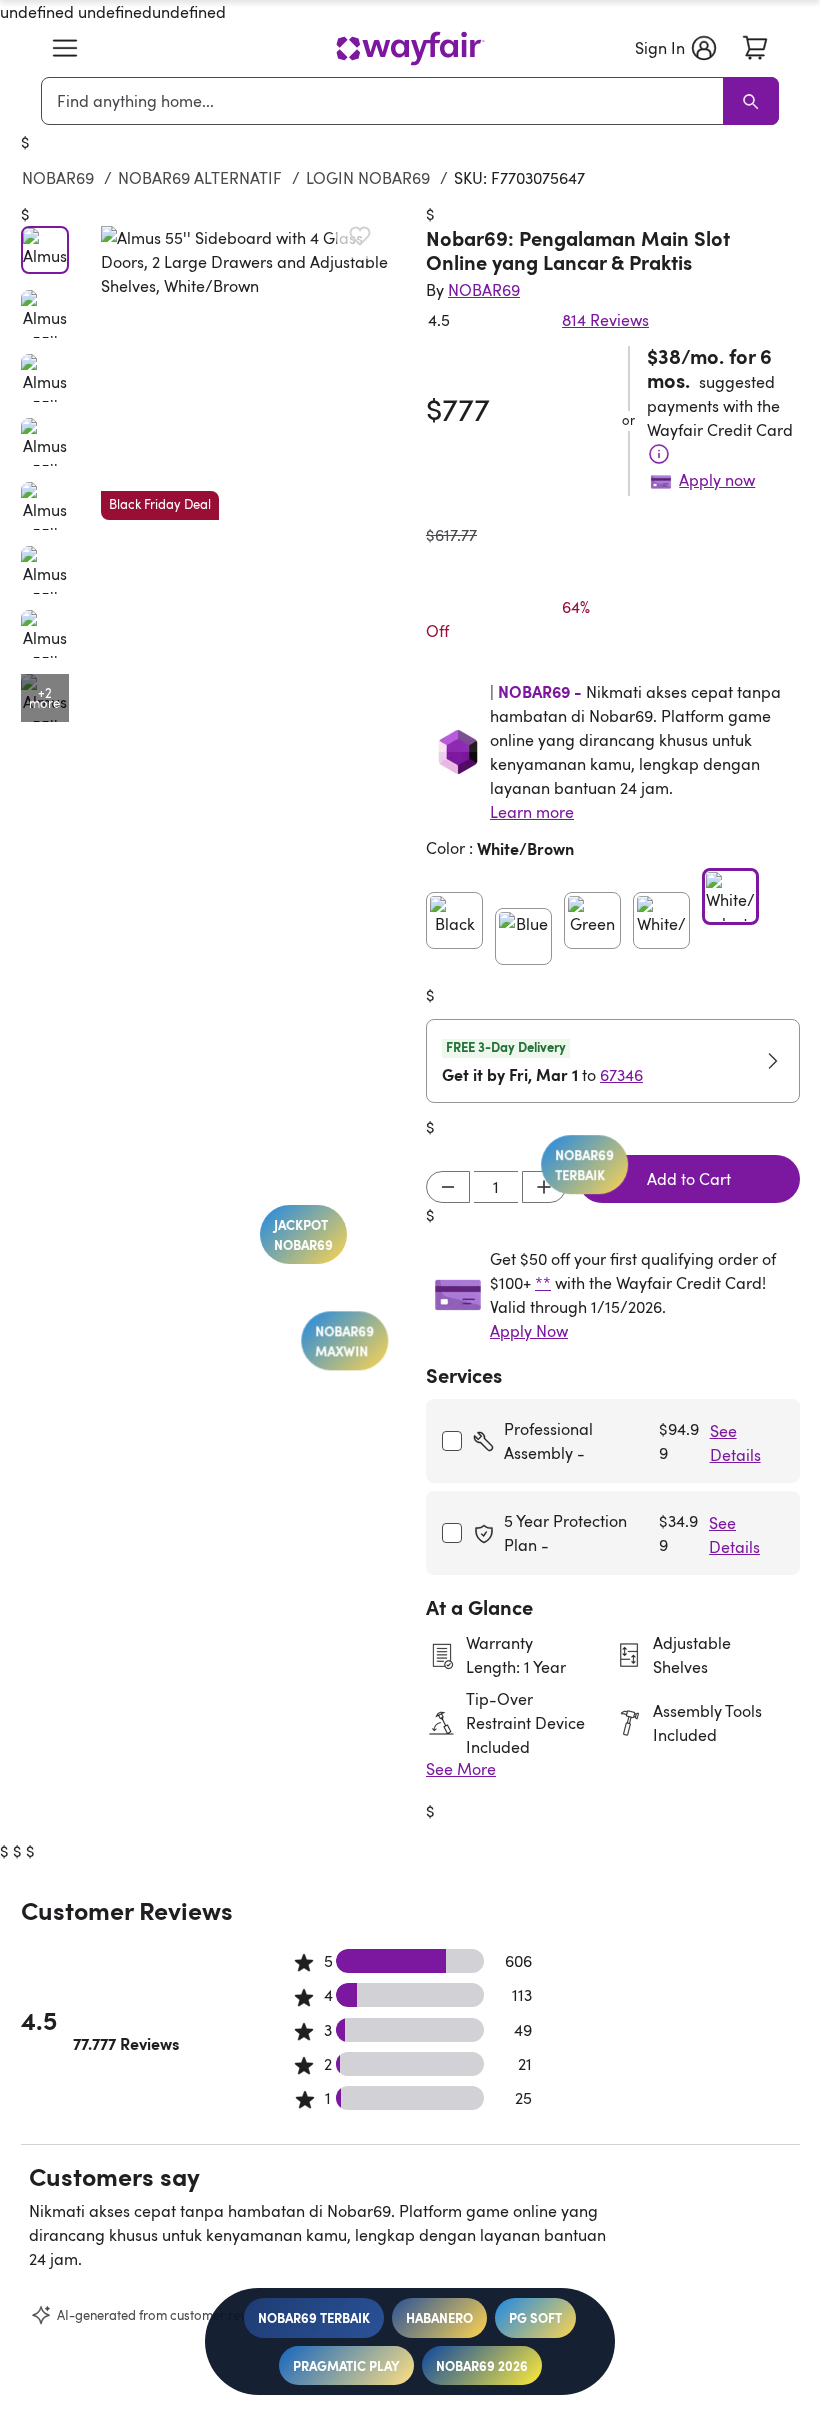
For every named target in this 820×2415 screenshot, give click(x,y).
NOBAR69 (58, 178)
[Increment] (544, 1187)
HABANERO (439, 2317)
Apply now (717, 480)
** (543, 1283)
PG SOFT (535, 2317)
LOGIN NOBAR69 (368, 178)
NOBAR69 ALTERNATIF (200, 178)
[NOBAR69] (410, 48)
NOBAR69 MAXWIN (321, 1308)
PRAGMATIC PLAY (346, 2365)
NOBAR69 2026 (482, 2365)
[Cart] (755, 48)
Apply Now (529, 1331)
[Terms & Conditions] (659, 454)
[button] (65, 48)
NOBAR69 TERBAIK (314, 2317)
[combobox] (386, 101)
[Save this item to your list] (360, 236)
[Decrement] (448, 1187)
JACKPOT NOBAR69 (307, 1202)
